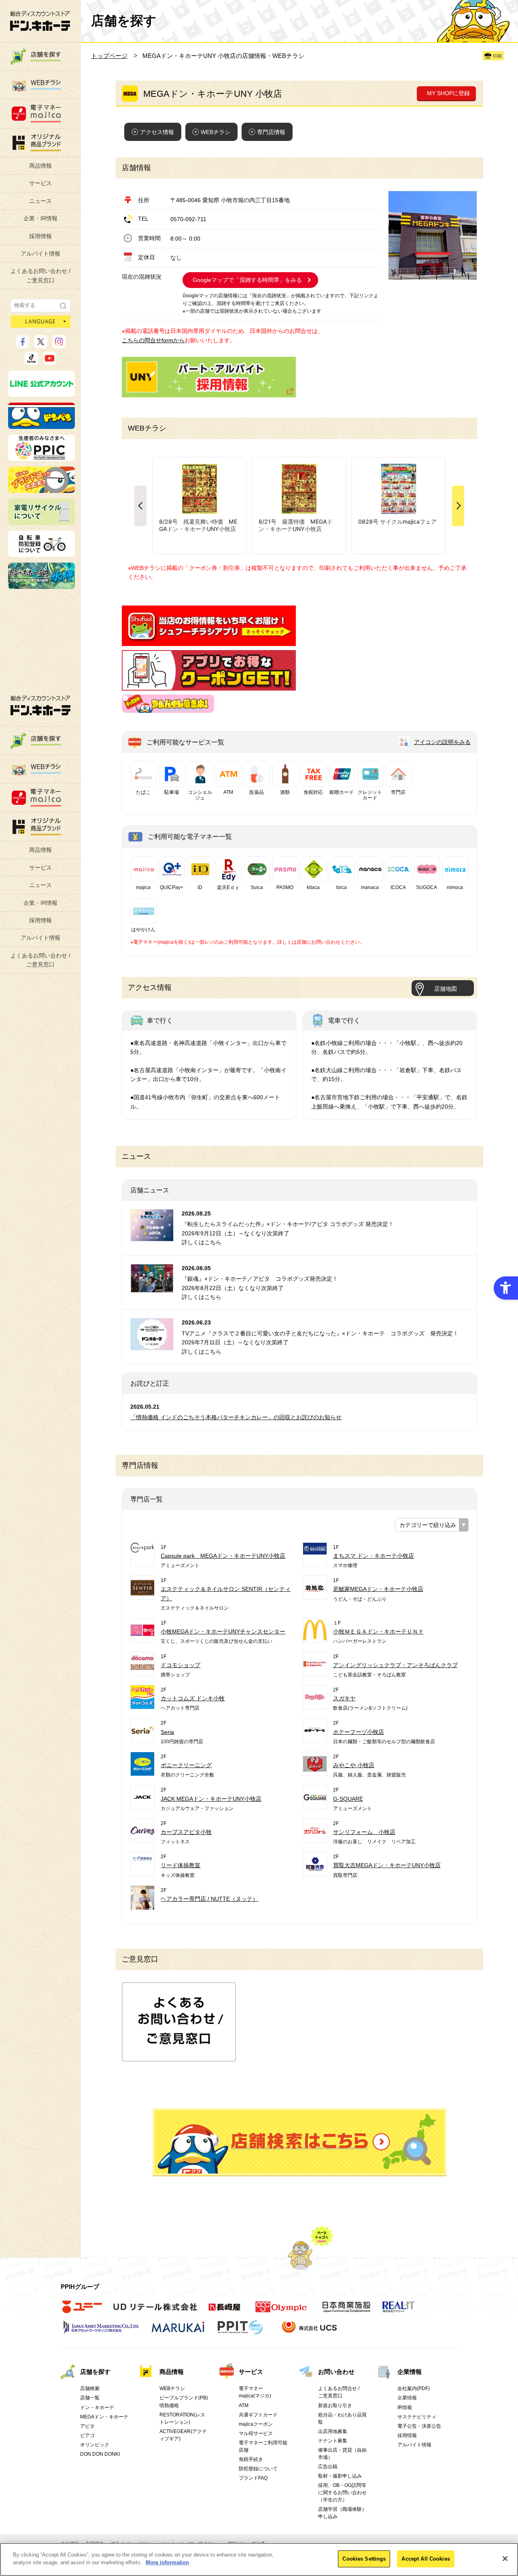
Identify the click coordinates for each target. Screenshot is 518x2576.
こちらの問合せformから (153, 340)
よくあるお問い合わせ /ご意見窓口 (40, 275)
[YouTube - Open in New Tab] (50, 361)
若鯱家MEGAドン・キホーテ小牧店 (378, 1589)
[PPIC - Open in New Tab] (41, 457)
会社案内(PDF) (414, 2388)
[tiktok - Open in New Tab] (31, 361)
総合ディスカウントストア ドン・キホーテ (40, 705)
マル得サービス (256, 2433)
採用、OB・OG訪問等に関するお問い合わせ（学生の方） (342, 2493)
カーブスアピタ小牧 (186, 1832)
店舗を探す (299, 2142)
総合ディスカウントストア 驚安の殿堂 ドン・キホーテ (40, 21)
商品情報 (40, 166)
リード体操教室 (180, 1865)
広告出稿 (328, 2467)
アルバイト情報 (40, 254)
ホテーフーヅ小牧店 (359, 1732)
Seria (167, 1732)
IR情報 (405, 2408)
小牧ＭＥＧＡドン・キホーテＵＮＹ (378, 1631)
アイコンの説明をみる (442, 742)
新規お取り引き (335, 2405)
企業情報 (410, 2372)
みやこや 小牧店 (354, 1765)
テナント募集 (333, 2441)
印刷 (497, 56)
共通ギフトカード (258, 2415)
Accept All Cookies (426, 2559)
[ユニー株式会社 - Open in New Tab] (82, 2312)
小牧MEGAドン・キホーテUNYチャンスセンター (223, 1631)
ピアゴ (87, 2435)
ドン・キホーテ (97, 2408)
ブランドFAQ (253, 2478)
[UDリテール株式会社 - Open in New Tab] (155, 2312)
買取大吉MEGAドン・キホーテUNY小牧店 (387, 1865)
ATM (244, 2405)
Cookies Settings (364, 2559)
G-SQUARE (348, 1799)
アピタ (87, 2426)
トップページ (109, 56)
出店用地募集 (333, 2431)
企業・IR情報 (40, 218)
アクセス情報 (157, 132)
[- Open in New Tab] (209, 642)
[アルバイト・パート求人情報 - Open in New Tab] (209, 377)
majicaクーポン (256, 2424)
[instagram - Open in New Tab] (59, 345)
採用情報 (40, 236)
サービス (40, 183)
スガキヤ (344, 1698)
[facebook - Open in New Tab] (22, 345)
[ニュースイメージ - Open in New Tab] (152, 1236)
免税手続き (251, 2459)
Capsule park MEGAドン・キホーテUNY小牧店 (223, 1556)
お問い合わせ (336, 2372)
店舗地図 (446, 989)
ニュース (40, 201)
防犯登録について (258, 2469)
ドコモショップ (180, 1665)
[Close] (505, 2559)
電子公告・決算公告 (419, 2426)
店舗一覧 (90, 2398)
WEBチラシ (215, 132)
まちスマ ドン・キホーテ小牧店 (374, 1556)
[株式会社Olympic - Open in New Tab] (281, 2312)
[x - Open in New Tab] (41, 345)
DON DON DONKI (100, 2454)
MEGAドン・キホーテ (104, 2417)
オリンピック (95, 2445)
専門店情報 (271, 132)
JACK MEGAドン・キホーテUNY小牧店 (211, 1799)
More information (167, 2562)
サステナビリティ (417, 2417)
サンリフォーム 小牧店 (364, 1832)
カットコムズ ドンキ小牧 (193, 1698)
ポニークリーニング (186, 1765)
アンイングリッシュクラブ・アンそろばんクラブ (395, 1665)
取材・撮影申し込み (340, 2476)
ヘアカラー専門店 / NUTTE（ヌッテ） (209, 1899)
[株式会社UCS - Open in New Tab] (310, 2332)
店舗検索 (90, 2388)
